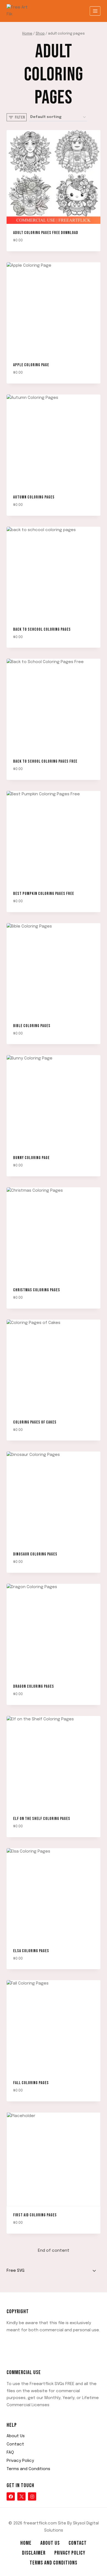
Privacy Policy (20, 2461)
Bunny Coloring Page (31, 1158)
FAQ (10, 2453)
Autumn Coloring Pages (34, 497)
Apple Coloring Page (31, 365)
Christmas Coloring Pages (37, 1290)
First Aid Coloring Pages (35, 2215)
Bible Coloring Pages (32, 1026)
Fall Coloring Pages (31, 2083)
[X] (21, 2496)
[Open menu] (95, 11)
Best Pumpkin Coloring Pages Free (44, 894)
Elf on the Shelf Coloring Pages (42, 1819)
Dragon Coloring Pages (34, 1686)
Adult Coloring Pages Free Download (46, 233)
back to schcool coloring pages (42, 629)
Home (26, 2543)
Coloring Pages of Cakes (35, 1422)
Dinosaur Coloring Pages (35, 1554)
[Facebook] (11, 2496)
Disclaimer (34, 2553)
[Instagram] (32, 2496)
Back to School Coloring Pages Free (45, 761)
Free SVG (16, 2271)
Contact (15, 2444)
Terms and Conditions (28, 2469)
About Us (16, 2436)
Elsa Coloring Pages (31, 1951)
